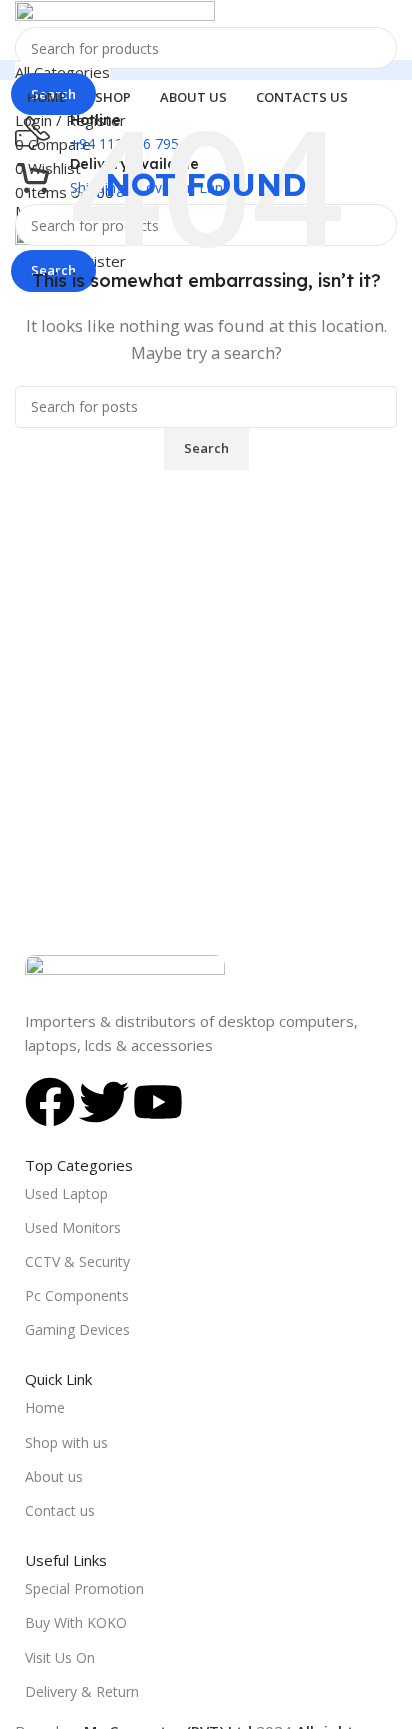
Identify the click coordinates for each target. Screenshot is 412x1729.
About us (54, 1476)
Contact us (60, 1510)
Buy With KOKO (76, 1622)
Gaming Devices (77, 1329)
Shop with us (66, 1442)
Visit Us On (60, 1657)
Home (45, 1407)
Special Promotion (84, 1588)
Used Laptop (66, 1193)
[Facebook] (50, 1102)
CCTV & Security (77, 1261)
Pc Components (77, 1295)
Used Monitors (73, 1227)
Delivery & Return (82, 1691)
